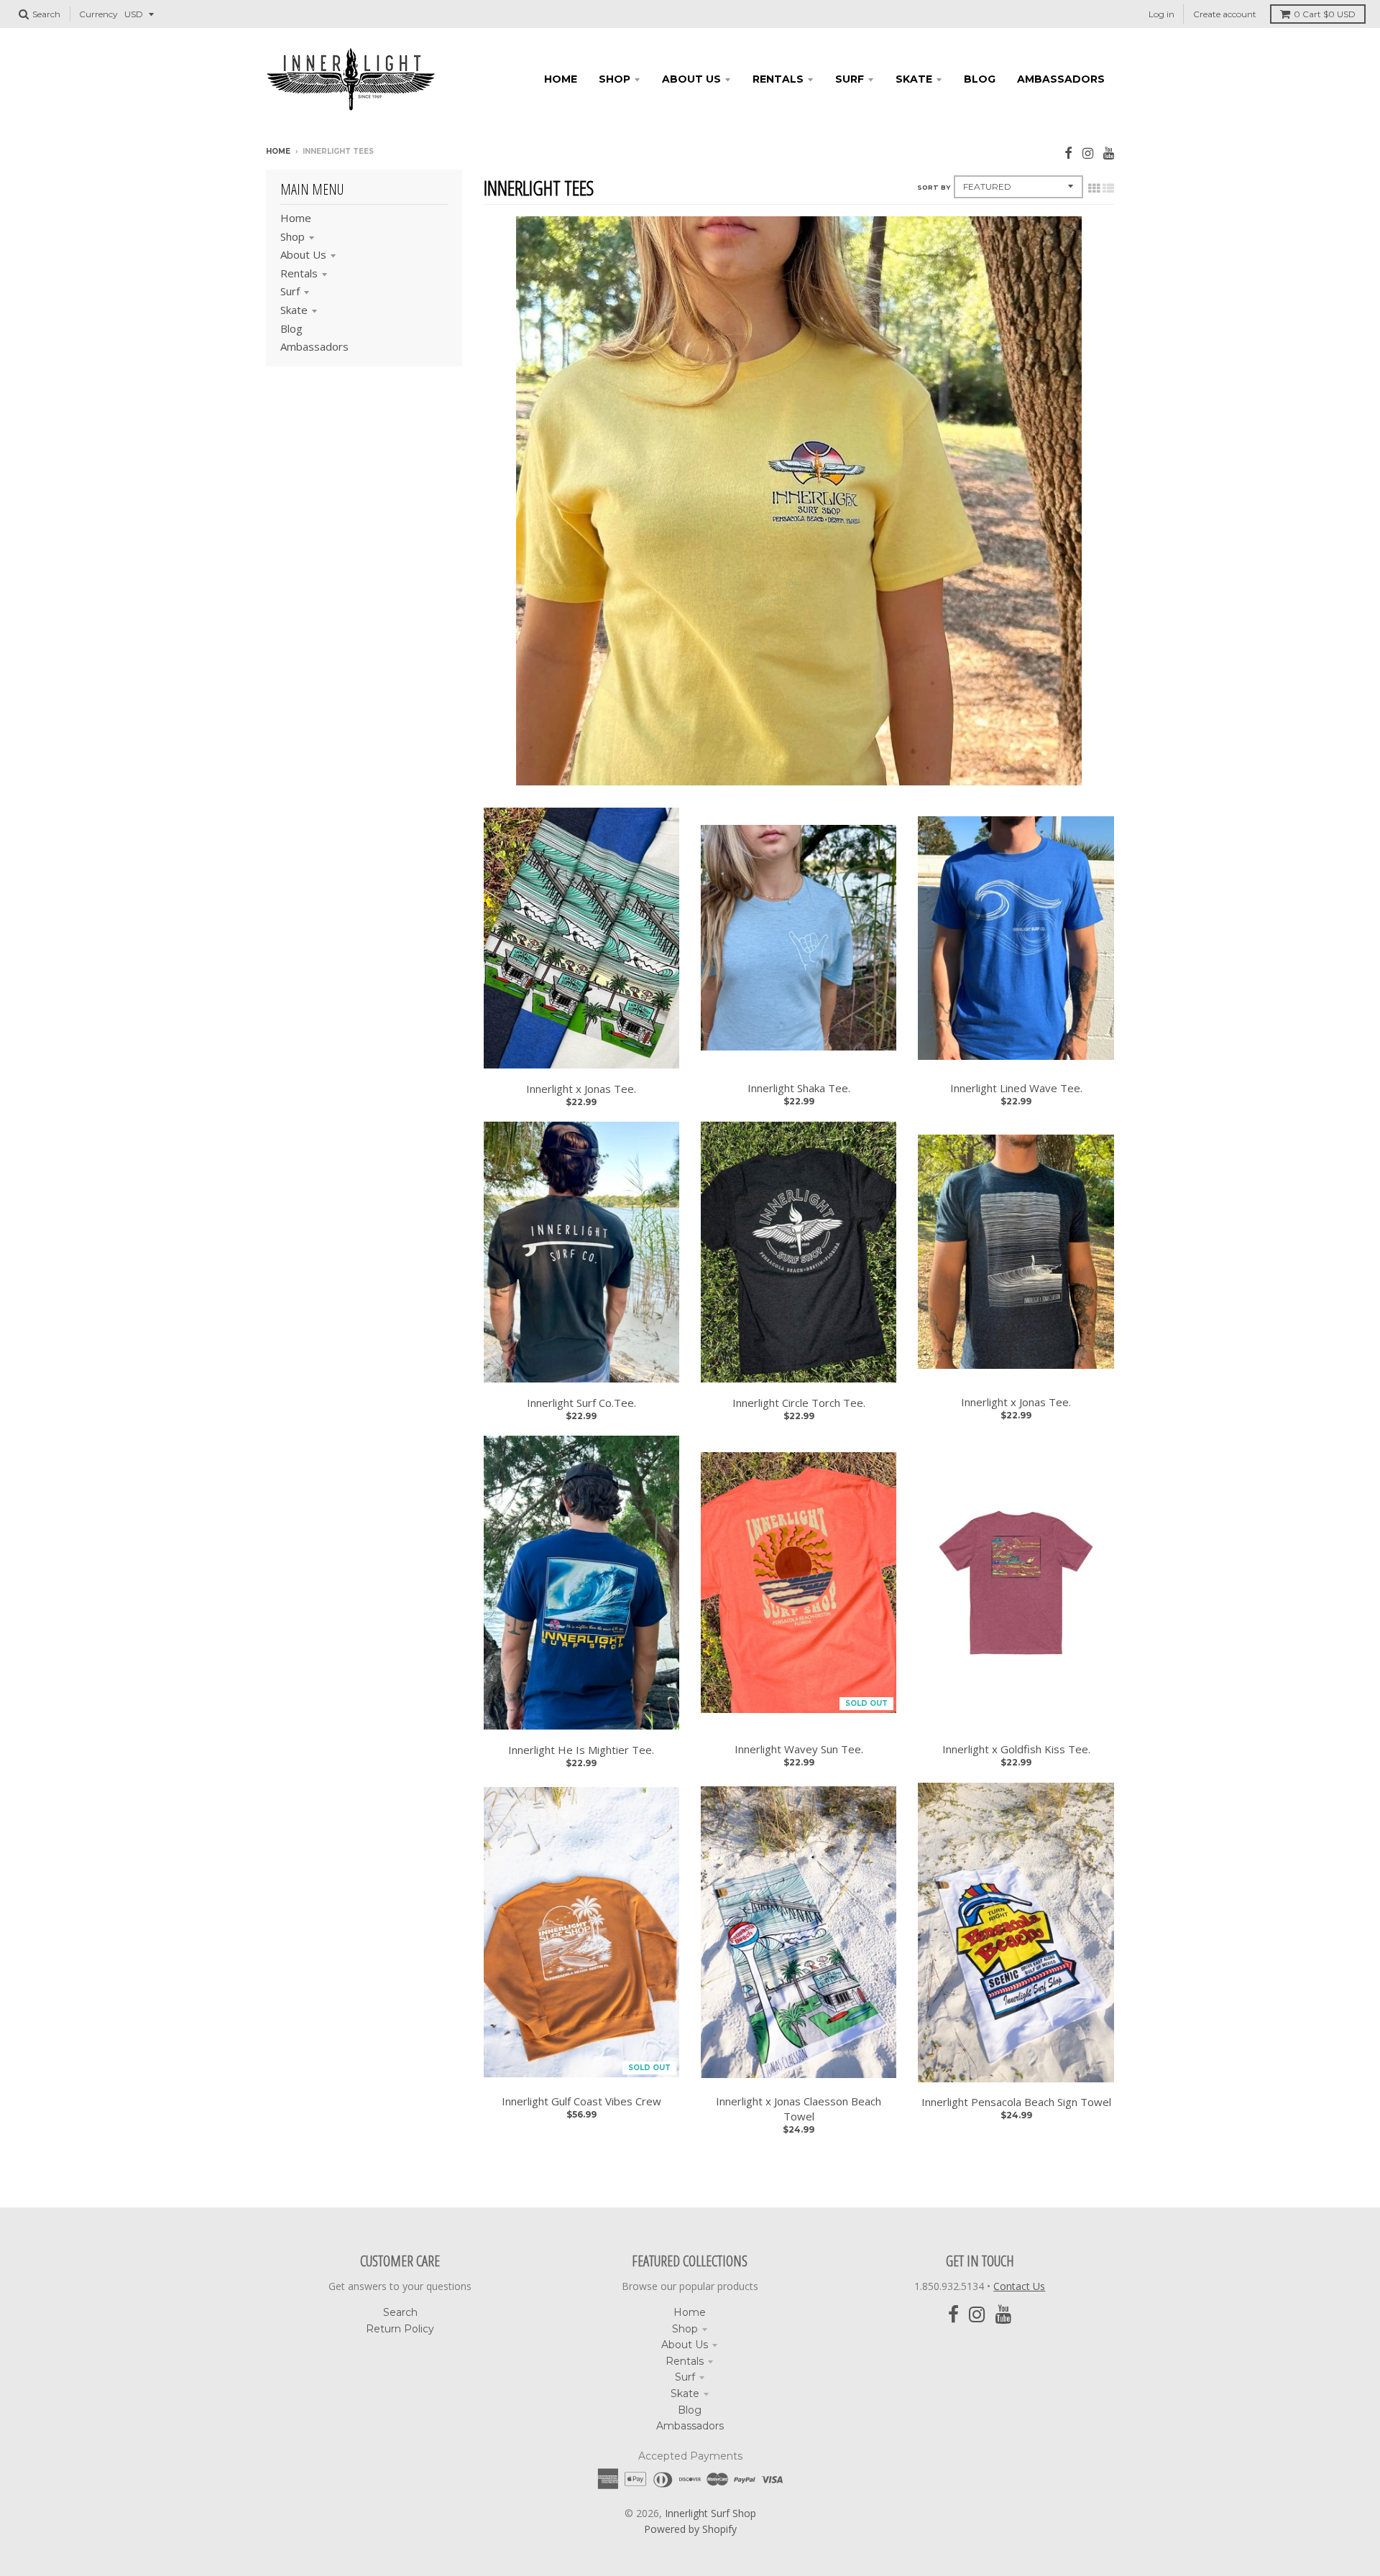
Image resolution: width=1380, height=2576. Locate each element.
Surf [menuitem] (850, 79)
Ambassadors (314, 346)
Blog (291, 328)
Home (278, 151)
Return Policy (400, 2329)
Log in (1161, 14)
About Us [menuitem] (691, 79)
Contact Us (1019, 2286)
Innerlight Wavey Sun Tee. (799, 1749)
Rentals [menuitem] (778, 79)
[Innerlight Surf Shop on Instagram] (1088, 153)
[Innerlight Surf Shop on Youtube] (1109, 153)
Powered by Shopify (690, 2529)
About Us (303, 254)
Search (400, 2312)
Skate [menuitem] (914, 79)
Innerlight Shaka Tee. (799, 1088)
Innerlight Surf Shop (710, 2513)
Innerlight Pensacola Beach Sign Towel (1016, 2102)
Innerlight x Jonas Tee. (581, 1089)
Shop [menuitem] (615, 79)
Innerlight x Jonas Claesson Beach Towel (799, 2109)
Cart (1325, 14)
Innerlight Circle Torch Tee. (799, 1403)
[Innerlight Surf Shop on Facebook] (1068, 153)
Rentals (299, 273)
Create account (1225, 14)
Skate (294, 310)
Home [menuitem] (561, 79)
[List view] (1108, 188)
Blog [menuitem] (980, 79)
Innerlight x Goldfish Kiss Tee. (1016, 1749)
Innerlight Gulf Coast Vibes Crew (581, 2101)
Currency (98, 14)
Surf (290, 291)
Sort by (934, 187)
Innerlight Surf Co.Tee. (581, 1403)
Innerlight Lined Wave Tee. (1016, 1088)
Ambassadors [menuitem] (1061, 79)
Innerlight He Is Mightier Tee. (581, 1750)
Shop (293, 236)
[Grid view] (1094, 188)
